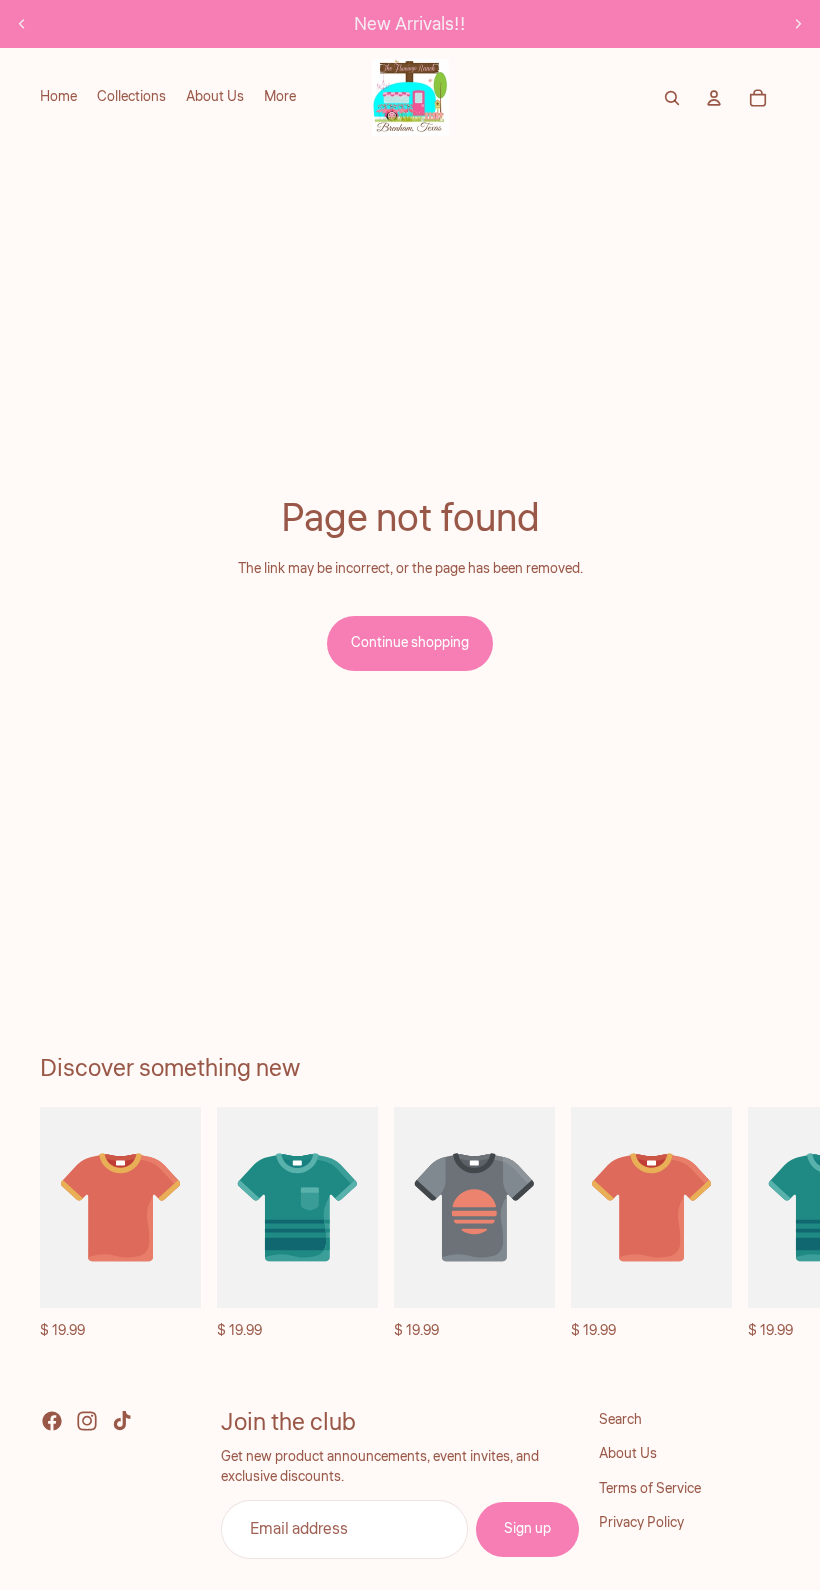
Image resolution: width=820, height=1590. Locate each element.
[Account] (714, 98)
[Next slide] (798, 24)
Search (620, 1420)
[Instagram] (87, 1421)
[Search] (672, 98)
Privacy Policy (641, 1523)
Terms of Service (650, 1489)
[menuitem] (280, 98)
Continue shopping (410, 643)
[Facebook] (52, 1421)
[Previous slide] (22, 24)
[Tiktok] (122, 1421)
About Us (628, 1455)
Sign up (527, 1530)
